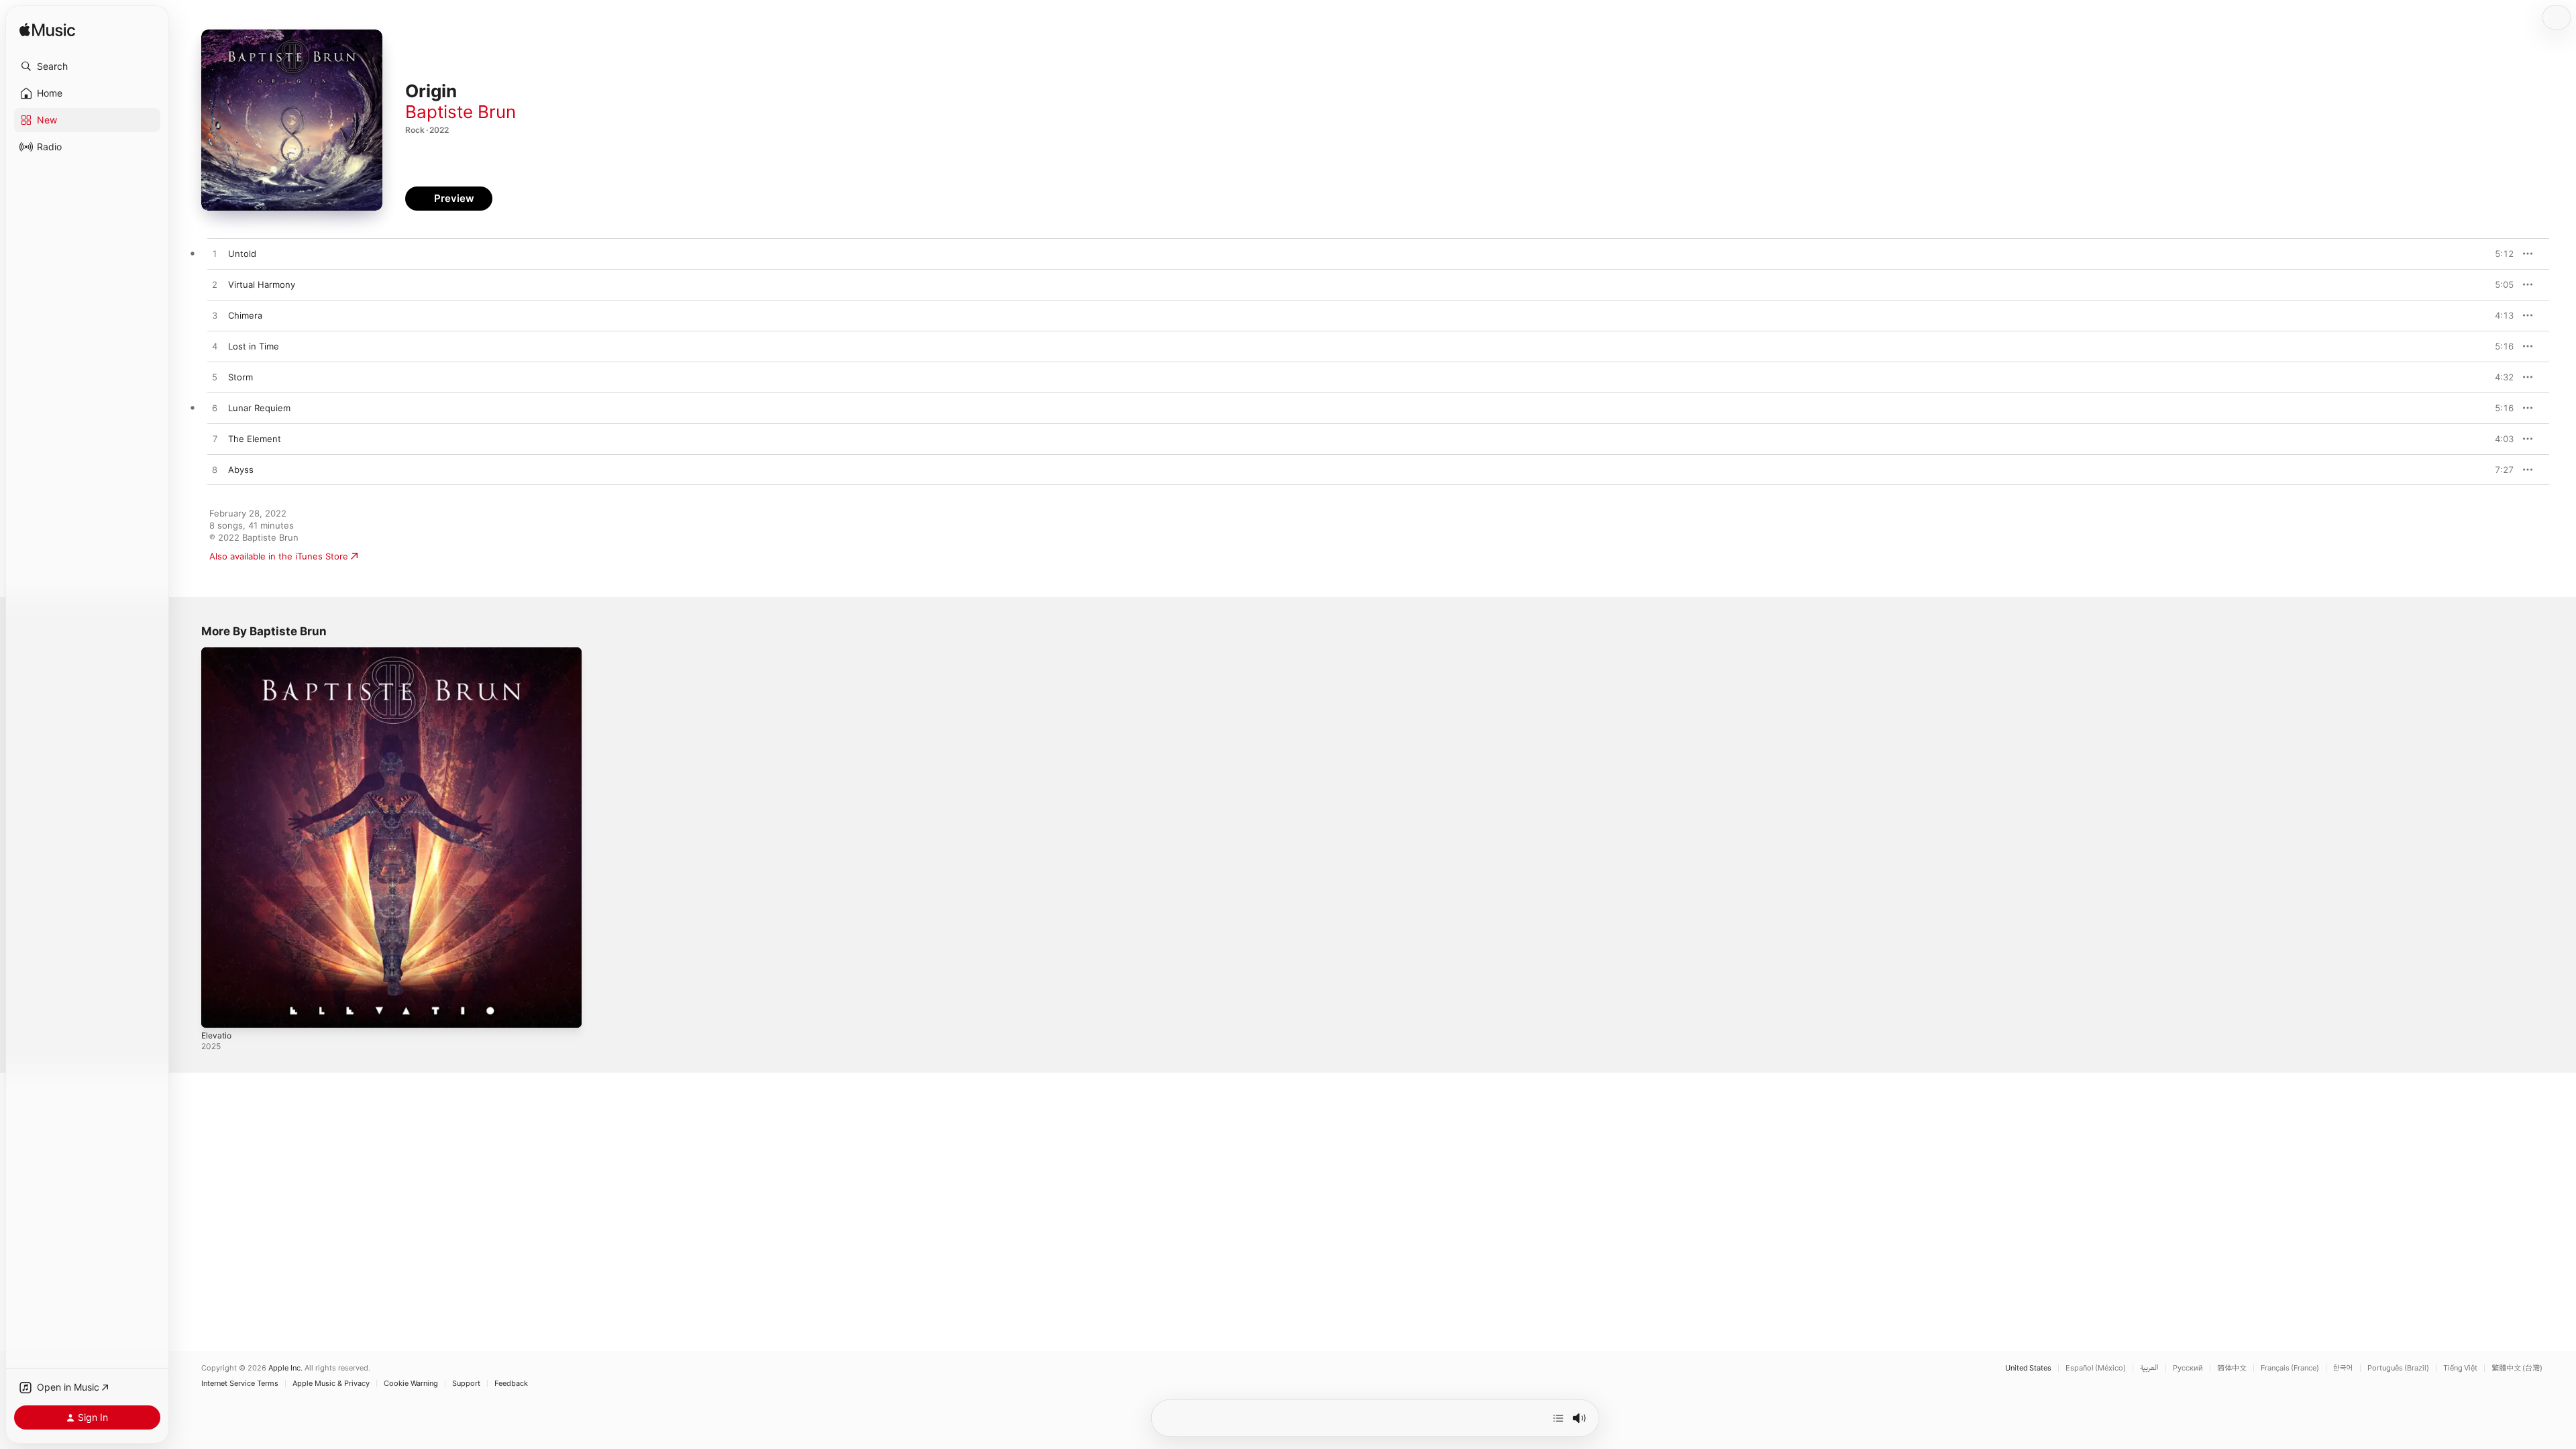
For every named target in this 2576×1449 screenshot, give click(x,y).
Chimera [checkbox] (245, 315)
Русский (2188, 1368)
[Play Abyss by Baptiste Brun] (215, 470)
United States (2028, 1368)
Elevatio (218, 653)
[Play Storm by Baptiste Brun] (215, 378)
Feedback (511, 1384)
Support (466, 1384)
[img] (47, 31)
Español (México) (2096, 1368)
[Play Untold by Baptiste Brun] (215, 254)
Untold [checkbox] (242, 254)
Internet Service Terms (240, 1384)
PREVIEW (2499, 254)
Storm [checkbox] (240, 377)
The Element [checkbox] (255, 439)
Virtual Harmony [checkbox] (262, 284)
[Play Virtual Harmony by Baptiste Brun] (215, 285)
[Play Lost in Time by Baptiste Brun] (215, 347)
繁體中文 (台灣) (2517, 1368)
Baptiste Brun (461, 112)
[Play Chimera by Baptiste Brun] (215, 316)
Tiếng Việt (2460, 1368)
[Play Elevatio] (218, 1011)
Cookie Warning (411, 1384)
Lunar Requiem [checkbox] (259, 408)
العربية (2149, 1368)
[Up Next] (1558, 1418)
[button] (87, 66)
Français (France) (2290, 1368)
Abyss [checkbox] (241, 470)
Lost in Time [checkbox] (254, 346)
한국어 (2343, 1368)
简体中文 (2232, 1368)
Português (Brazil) (2398, 1368)
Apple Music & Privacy (331, 1384)
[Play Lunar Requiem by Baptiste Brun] (215, 409)
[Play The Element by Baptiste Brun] (215, 439)
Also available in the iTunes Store (279, 556)
